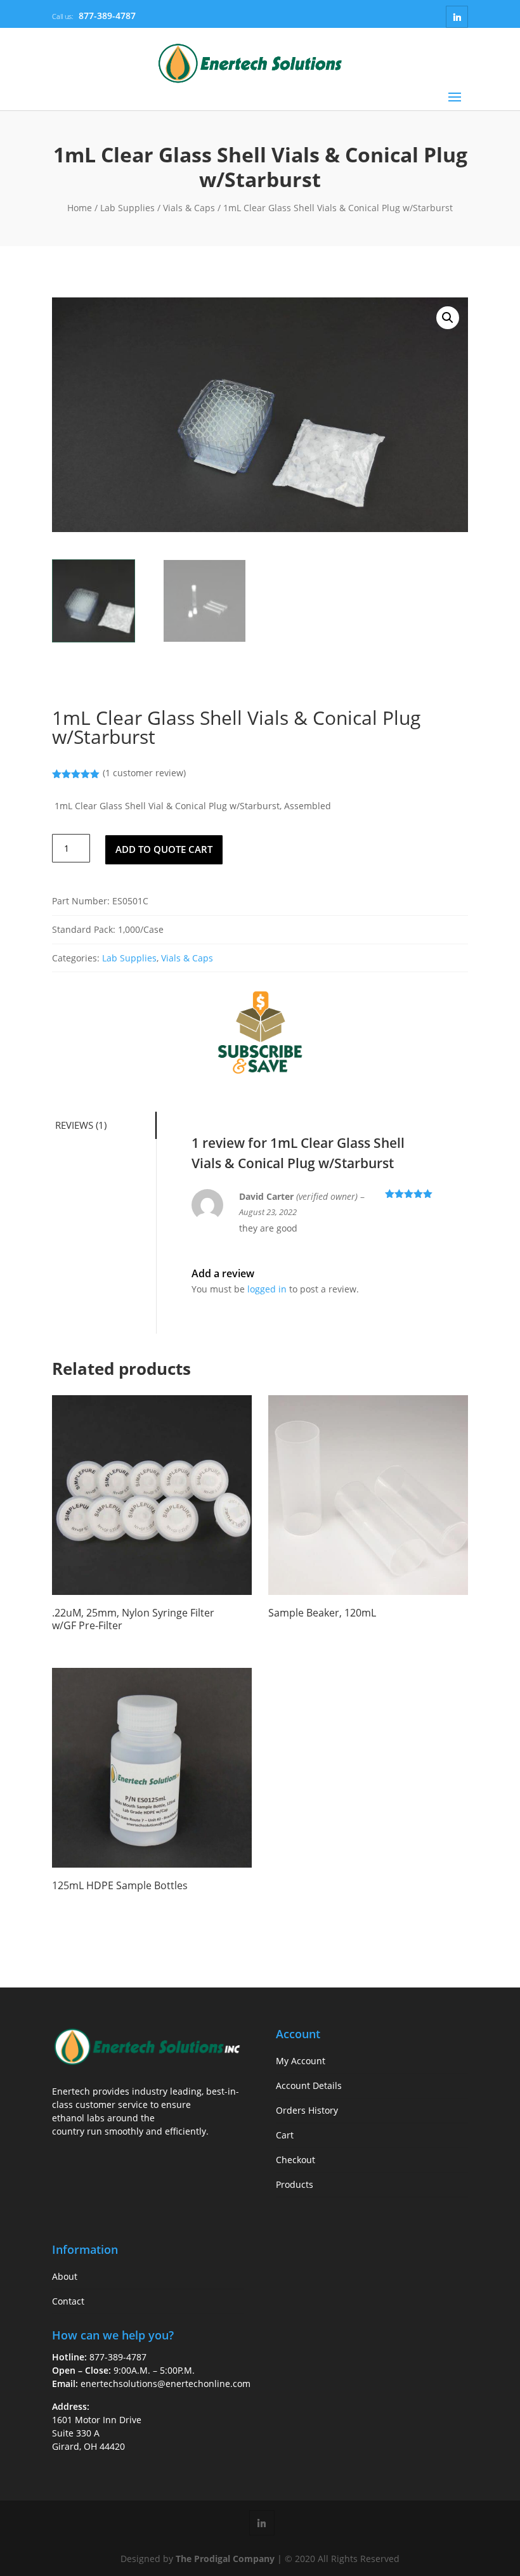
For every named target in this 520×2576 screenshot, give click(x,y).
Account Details (309, 2085)
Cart (285, 2135)
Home (80, 208)
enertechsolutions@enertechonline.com (166, 2384)
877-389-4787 (107, 16)
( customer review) (144, 773)
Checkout (296, 2160)
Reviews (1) (81, 1125)
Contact (68, 2301)
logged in (267, 1289)
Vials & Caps (189, 208)
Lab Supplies (127, 208)
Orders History (307, 2110)
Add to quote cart (164, 849)
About (65, 2276)
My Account (301, 2061)
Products (295, 2184)
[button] (448, 318)
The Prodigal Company (225, 2559)
